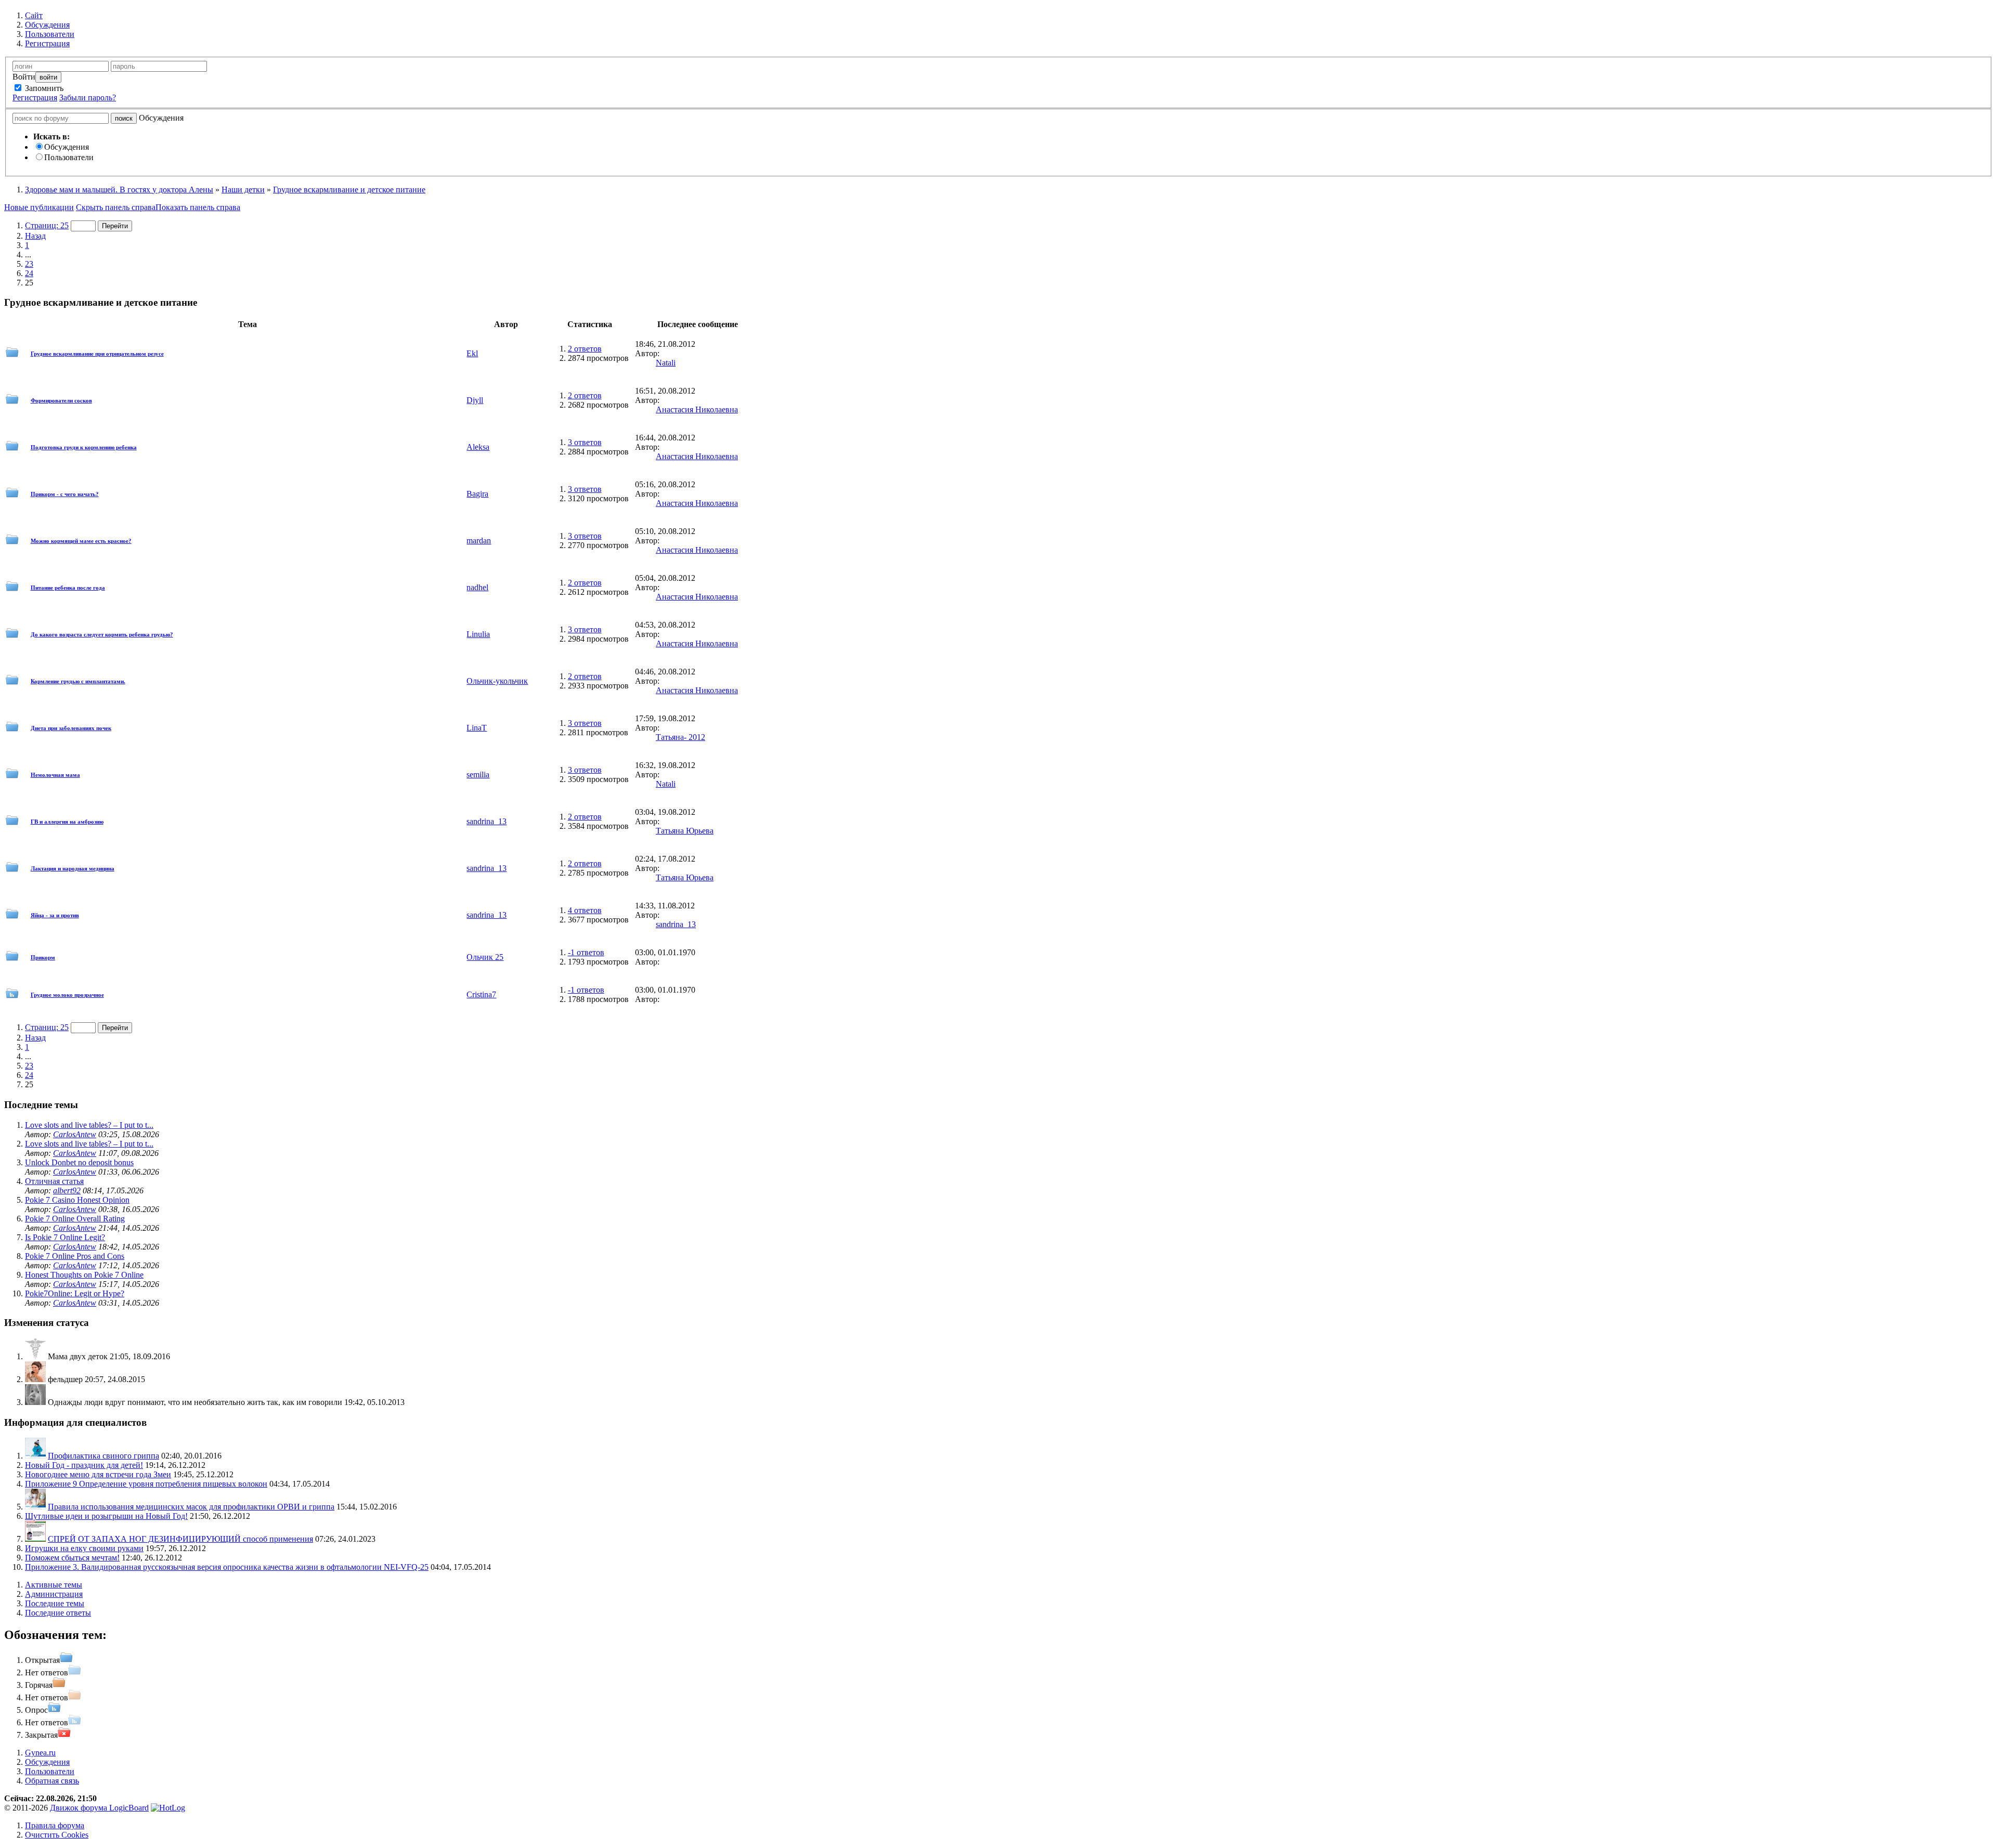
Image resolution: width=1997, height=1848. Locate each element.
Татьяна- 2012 (680, 737)
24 (29, 273)
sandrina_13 (487, 821)
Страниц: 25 (47, 225)
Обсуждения (67, 147)
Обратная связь (52, 1781)
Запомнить (43, 88)
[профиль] (35, 1356)
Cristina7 (481, 994)
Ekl (472, 353)
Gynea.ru (40, 1753)
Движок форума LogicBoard (99, 1808)
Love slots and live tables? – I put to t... (89, 1125)
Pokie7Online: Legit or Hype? (75, 1293)
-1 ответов (586, 952)
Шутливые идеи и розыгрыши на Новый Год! (106, 1516)
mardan (479, 541)
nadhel (477, 587)
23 (29, 264)
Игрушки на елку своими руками (84, 1548)
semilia (478, 775)
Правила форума (55, 1825)
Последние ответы (58, 1613)
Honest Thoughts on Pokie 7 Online (84, 1275)
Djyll (475, 400)
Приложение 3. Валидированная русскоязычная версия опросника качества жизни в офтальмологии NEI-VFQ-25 (227, 1567)
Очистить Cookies (57, 1835)
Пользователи (69, 157)
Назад (35, 236)
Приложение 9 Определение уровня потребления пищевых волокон (146, 1484)
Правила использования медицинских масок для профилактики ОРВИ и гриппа (191, 1507)
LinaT (477, 728)
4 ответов (585, 910)
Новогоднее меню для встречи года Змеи (98, 1474)
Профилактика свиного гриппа (103, 1456)
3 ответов (585, 442)
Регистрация (35, 97)
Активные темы (54, 1585)
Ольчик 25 (485, 957)
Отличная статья (54, 1181)
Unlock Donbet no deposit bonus (79, 1162)
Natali (666, 363)
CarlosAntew (75, 1134)
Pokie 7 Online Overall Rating (75, 1219)
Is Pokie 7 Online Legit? (65, 1237)
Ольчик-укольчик (497, 681)
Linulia (478, 634)
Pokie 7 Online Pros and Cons (75, 1256)
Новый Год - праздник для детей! (84, 1465)
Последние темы (55, 1603)
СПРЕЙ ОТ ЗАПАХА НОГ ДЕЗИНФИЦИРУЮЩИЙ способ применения (180, 1539)
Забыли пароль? (88, 97)
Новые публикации (39, 207)
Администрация (54, 1594)
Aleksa (478, 447)
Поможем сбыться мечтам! (72, 1558)
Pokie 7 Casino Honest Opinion (77, 1200)
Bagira (477, 494)
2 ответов (585, 349)
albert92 (67, 1190)
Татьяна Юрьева (685, 831)
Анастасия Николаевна (697, 409)
